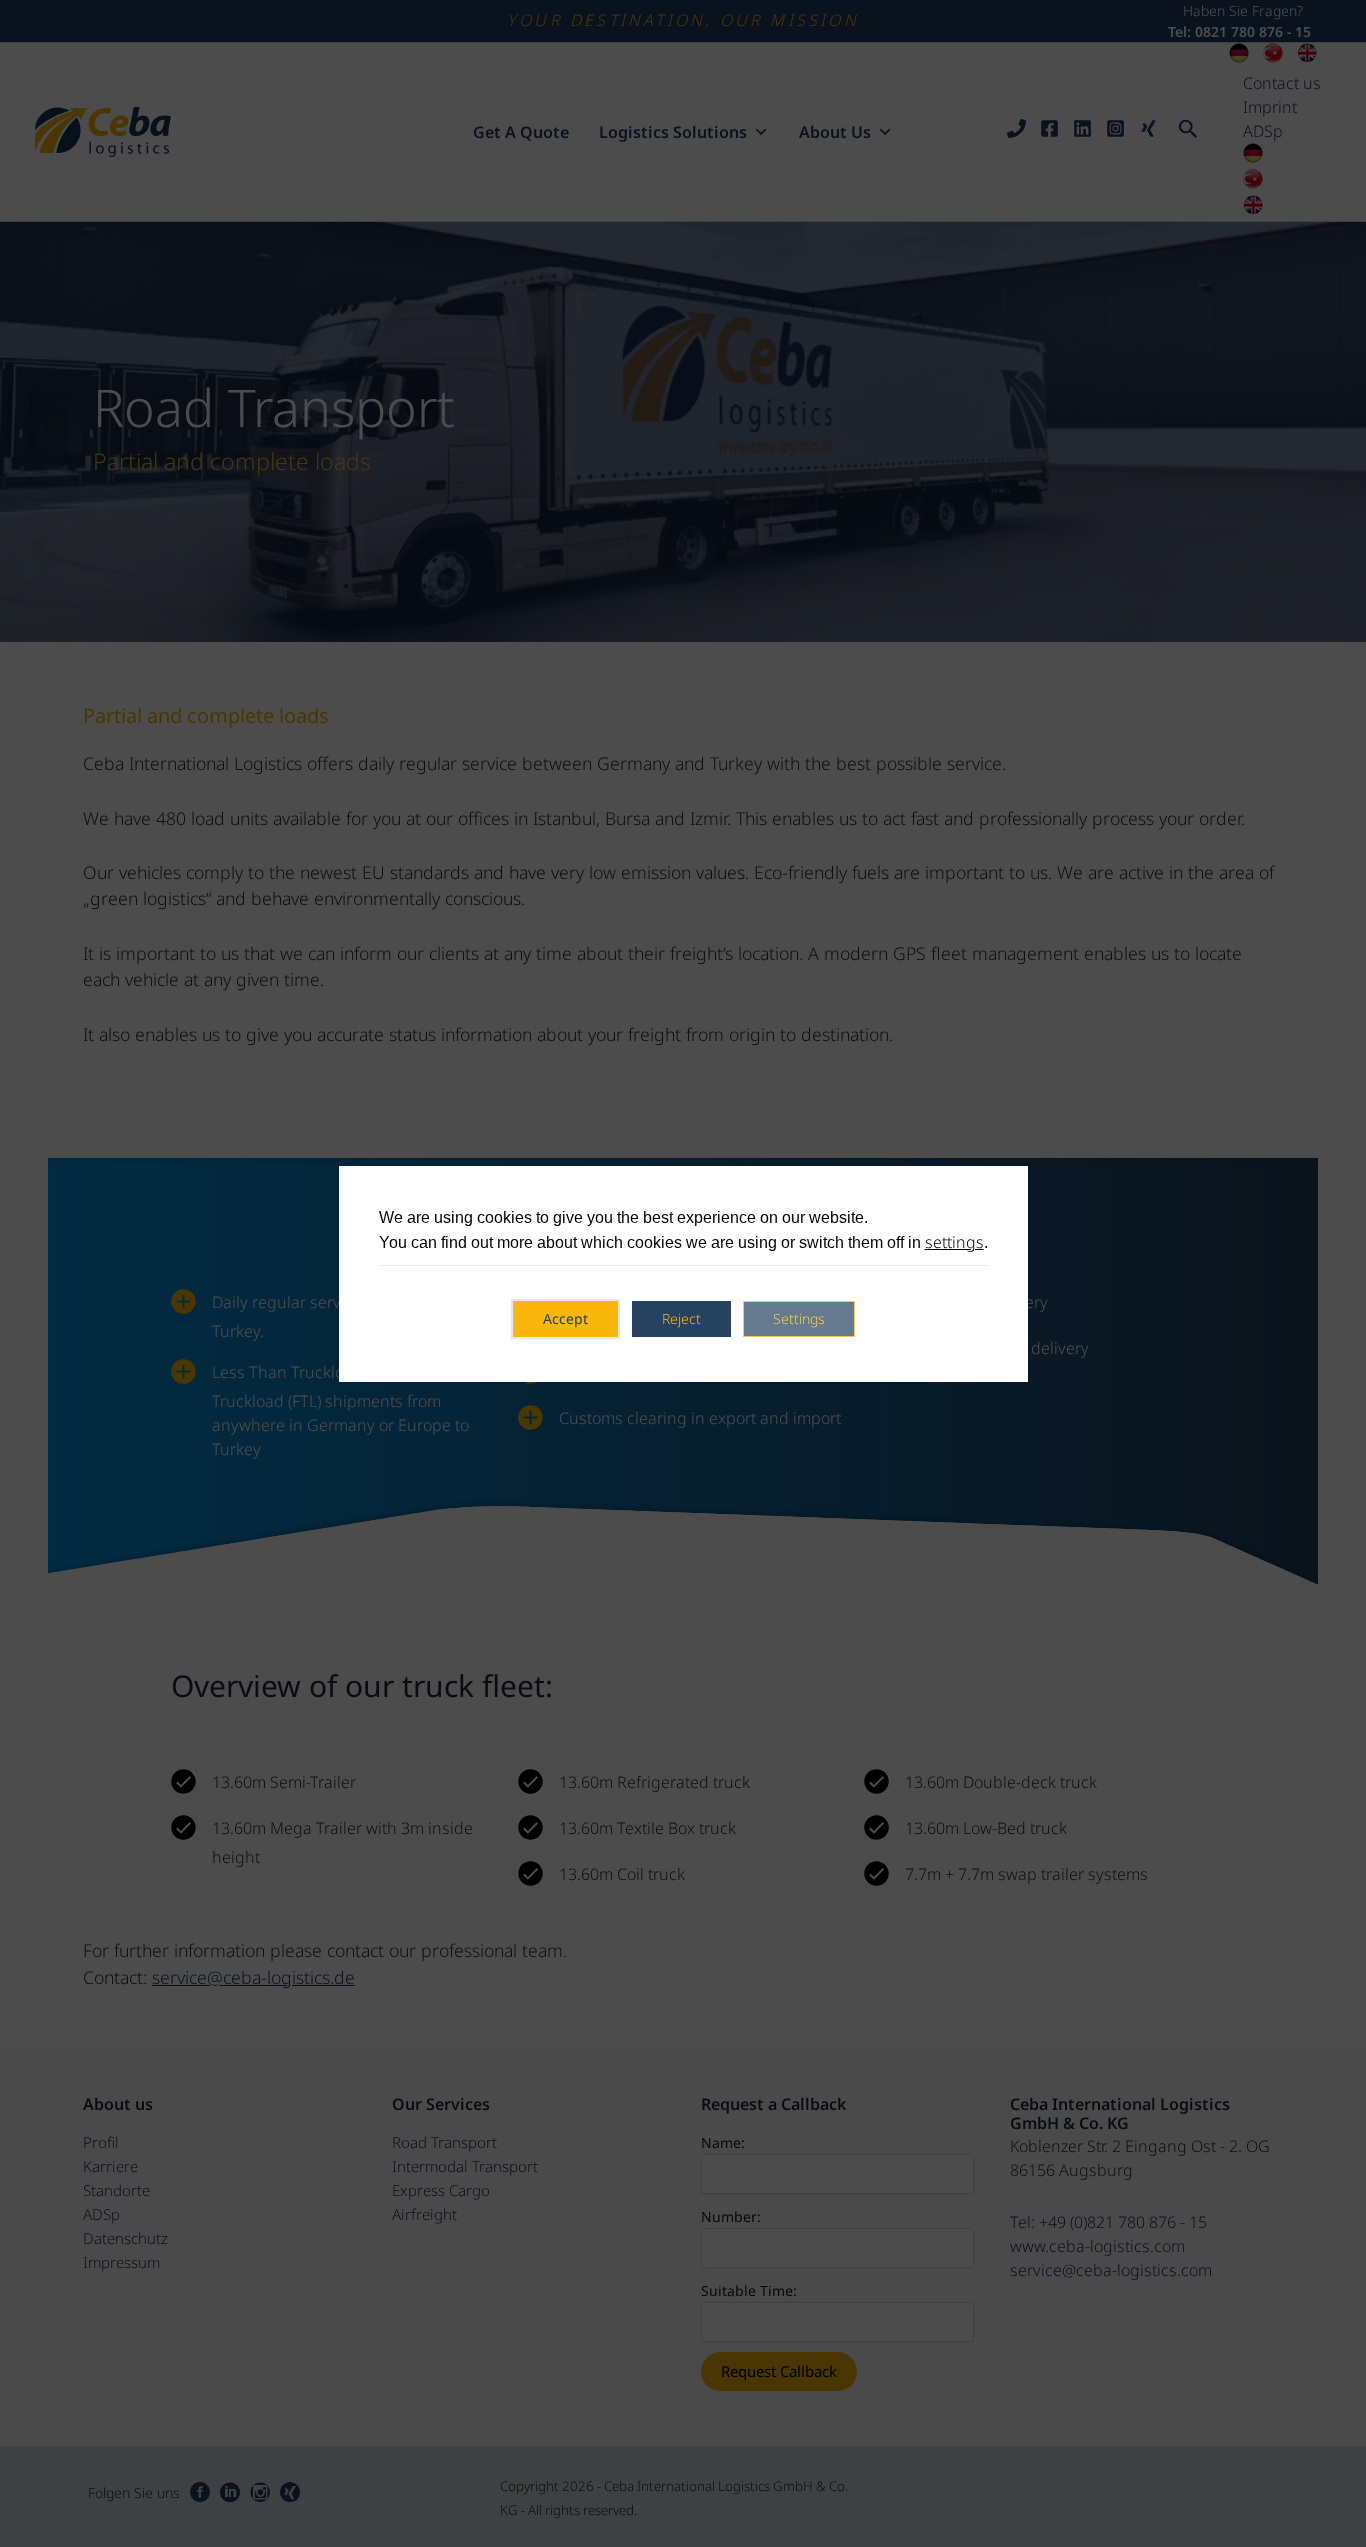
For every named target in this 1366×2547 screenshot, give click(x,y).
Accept (565, 1318)
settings (954, 1242)
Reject (681, 1318)
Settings (799, 1318)
